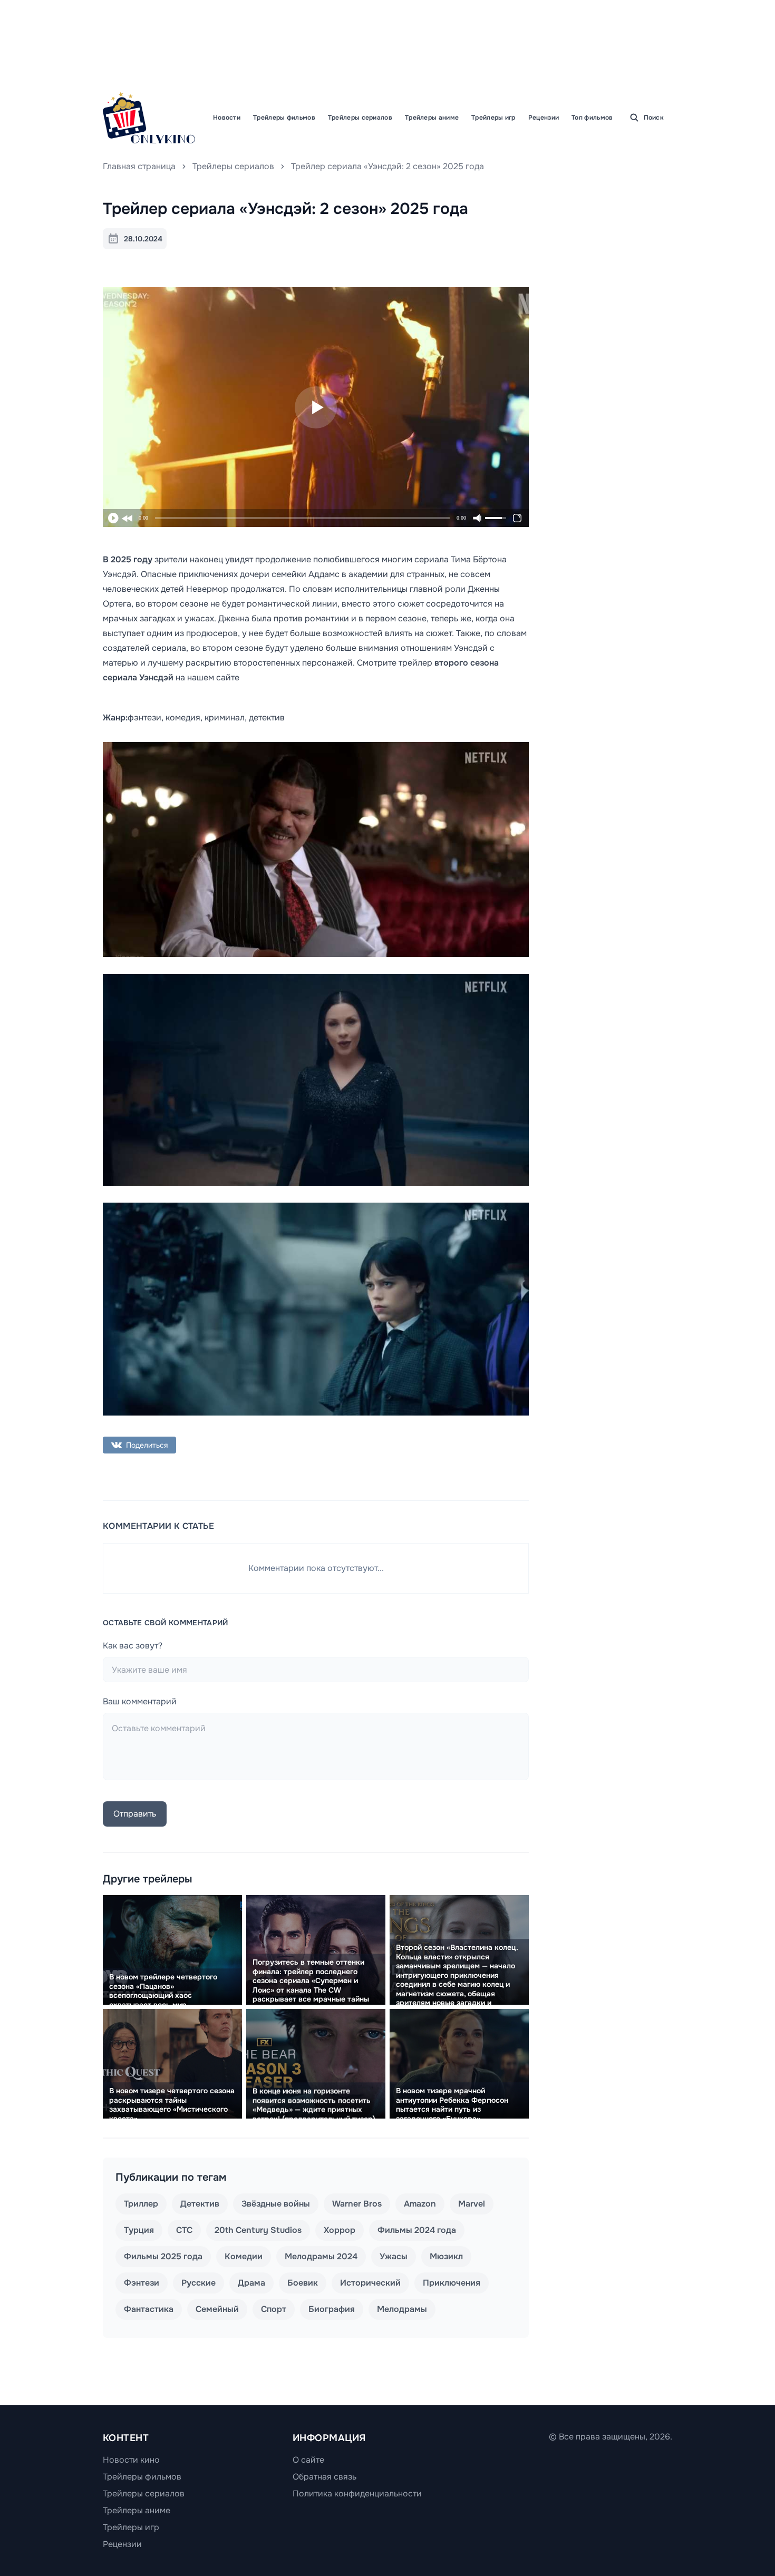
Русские (198, 2283)
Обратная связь (324, 2477)
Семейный (217, 2309)
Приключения (452, 2283)
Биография (332, 2309)
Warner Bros (357, 2204)
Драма (251, 2283)
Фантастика (149, 2309)
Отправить (135, 1814)
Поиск (654, 118)
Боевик (303, 2283)
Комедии (244, 2256)
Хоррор (340, 2230)
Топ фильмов (592, 118)
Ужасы (394, 2256)
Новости (227, 118)
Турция (139, 2230)
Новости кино (131, 2460)
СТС (184, 2230)
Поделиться (147, 1445)
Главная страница (139, 166)
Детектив (200, 2204)
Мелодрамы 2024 (321, 2256)
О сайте (308, 2460)
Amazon (420, 2204)
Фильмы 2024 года (417, 2230)
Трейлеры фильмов (284, 118)
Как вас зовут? (133, 1646)
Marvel (472, 2204)
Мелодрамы (402, 2309)
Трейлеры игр (493, 118)
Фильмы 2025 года (163, 2256)
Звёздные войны (276, 2204)
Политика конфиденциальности (357, 2494)
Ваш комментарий (140, 1701)
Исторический (370, 2283)
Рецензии (544, 118)
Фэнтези (142, 2283)
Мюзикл (446, 2256)
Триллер (141, 2204)
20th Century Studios (258, 2230)
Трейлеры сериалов (360, 118)
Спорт (274, 2309)
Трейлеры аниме (432, 118)
